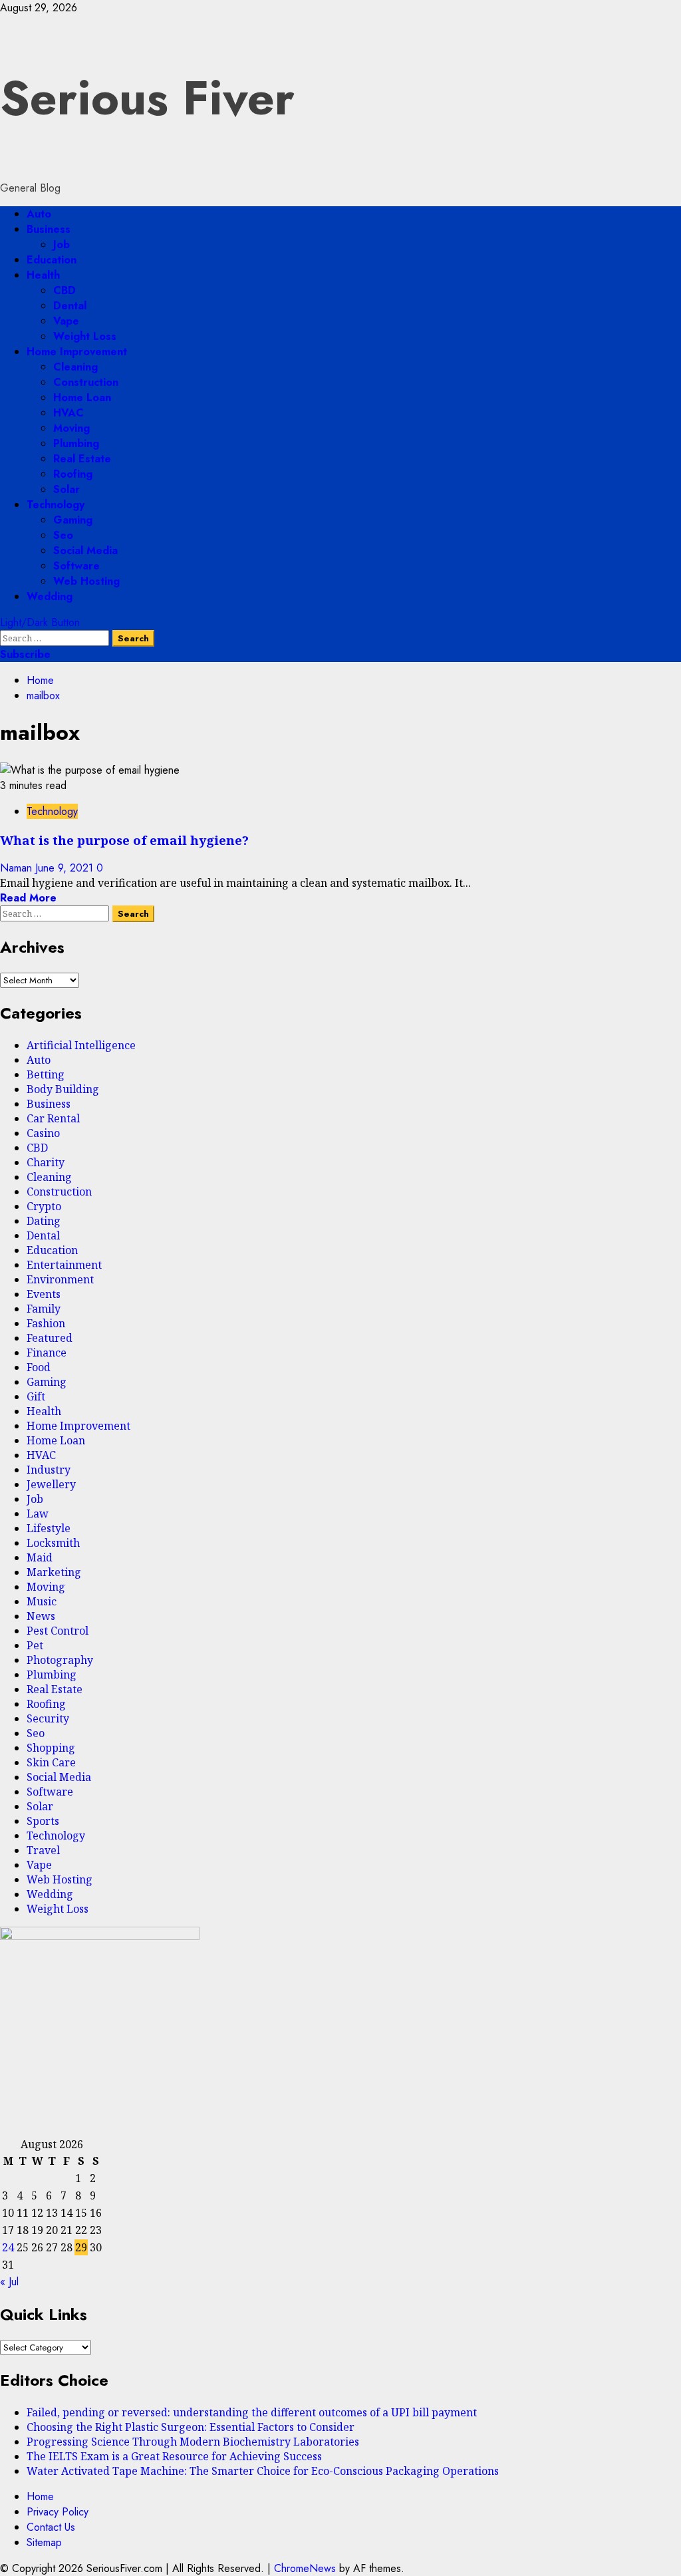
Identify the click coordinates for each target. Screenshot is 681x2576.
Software (76, 566)
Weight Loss (85, 336)
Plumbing (76, 443)
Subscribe (25, 654)
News (41, 1616)
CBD (65, 290)
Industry (49, 1470)
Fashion (46, 1323)
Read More (28, 898)
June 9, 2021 (66, 868)
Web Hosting (86, 581)
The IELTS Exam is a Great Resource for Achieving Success (174, 2456)
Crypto (44, 1206)
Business (49, 229)
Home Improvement (77, 352)
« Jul (9, 2282)
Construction (86, 382)
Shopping (51, 1748)
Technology (56, 505)
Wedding (50, 596)
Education (52, 260)
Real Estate (82, 459)
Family (44, 1309)
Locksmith (53, 1543)
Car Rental (53, 1118)
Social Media (85, 551)
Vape (66, 321)
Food (39, 1367)
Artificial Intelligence (81, 1045)
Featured (50, 1338)
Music (42, 1601)
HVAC (68, 413)
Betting (46, 1074)
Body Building (63, 1089)
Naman (18, 868)
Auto (39, 214)
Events (44, 1294)
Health (43, 275)
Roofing (73, 474)
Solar (67, 489)
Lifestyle (49, 1528)
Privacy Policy (58, 2512)
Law (38, 1514)
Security (48, 1718)
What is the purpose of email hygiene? (124, 840)
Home (40, 2496)
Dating (44, 1221)
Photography (60, 1660)
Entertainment (64, 1265)
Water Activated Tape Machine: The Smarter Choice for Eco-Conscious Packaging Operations (263, 2471)
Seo (63, 535)
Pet (35, 1645)
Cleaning (75, 367)
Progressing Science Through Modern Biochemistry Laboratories (193, 2442)
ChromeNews (305, 2568)
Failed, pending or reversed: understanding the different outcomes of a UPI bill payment (252, 2412)
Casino (43, 1133)
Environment (60, 1279)
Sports (43, 1821)
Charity (46, 1162)
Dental (70, 306)
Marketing (54, 1572)
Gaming (73, 520)
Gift (36, 1396)
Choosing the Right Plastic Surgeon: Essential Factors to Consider (191, 2427)
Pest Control (58, 1631)
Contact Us (51, 2527)
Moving (71, 428)
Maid (40, 1557)
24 (8, 2247)
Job (62, 244)
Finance (47, 1353)
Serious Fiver (147, 98)
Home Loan (82, 398)
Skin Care (51, 1762)
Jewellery (51, 1484)
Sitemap (44, 2542)
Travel (43, 1850)
